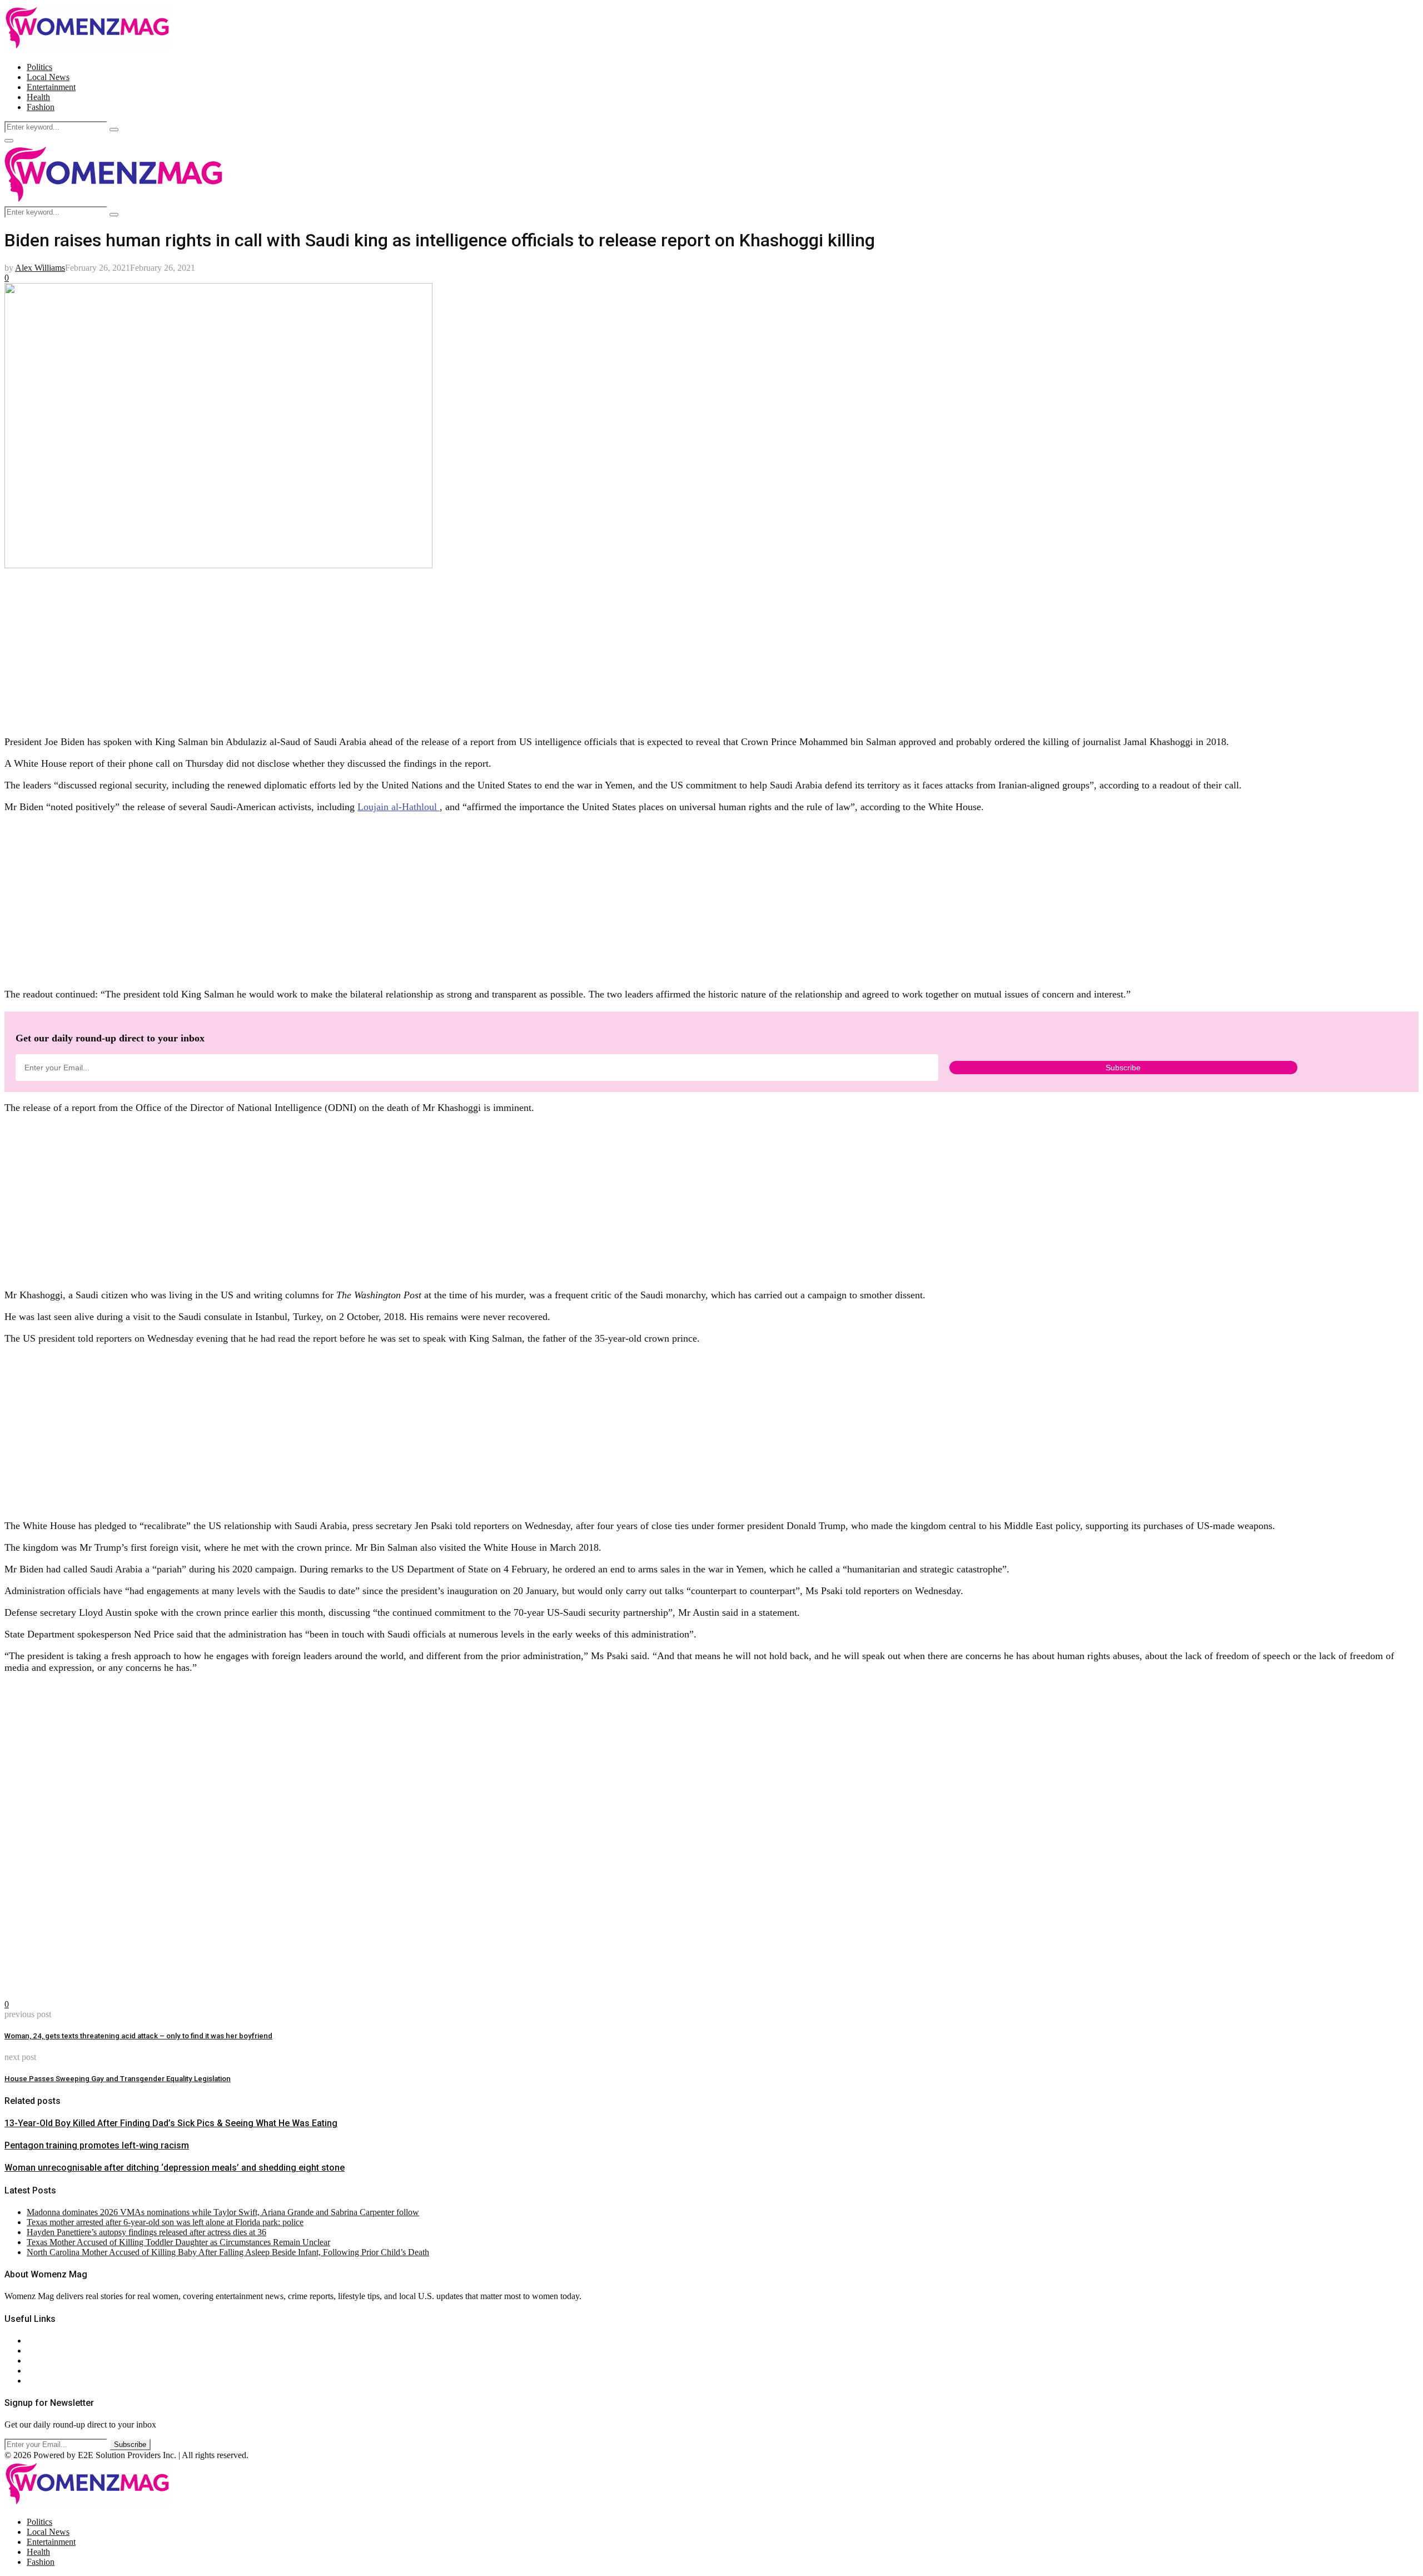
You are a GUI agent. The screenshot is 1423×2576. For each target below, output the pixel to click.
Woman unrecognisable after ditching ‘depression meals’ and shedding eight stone (175, 2168)
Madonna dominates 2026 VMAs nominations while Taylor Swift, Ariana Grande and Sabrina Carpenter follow (223, 2212)
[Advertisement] (338, 648)
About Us (44, 2341)
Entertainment (51, 87)
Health (38, 97)
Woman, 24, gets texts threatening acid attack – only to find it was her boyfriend (138, 2036)
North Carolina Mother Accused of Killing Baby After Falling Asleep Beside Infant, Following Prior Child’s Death (228, 2252)
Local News (48, 77)
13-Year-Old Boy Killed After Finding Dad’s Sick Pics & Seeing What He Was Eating (171, 2123)
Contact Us (46, 2351)
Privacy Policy (52, 2361)
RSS (35, 2381)
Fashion (41, 107)
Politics (39, 67)
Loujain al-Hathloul (399, 807)
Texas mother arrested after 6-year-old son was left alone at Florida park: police (165, 2222)
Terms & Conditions (62, 2371)
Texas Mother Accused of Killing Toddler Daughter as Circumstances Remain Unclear (178, 2242)
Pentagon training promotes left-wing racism (97, 2145)
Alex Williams (40, 268)
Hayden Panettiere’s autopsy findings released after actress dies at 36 (146, 2232)
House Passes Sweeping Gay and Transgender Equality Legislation (118, 2079)
